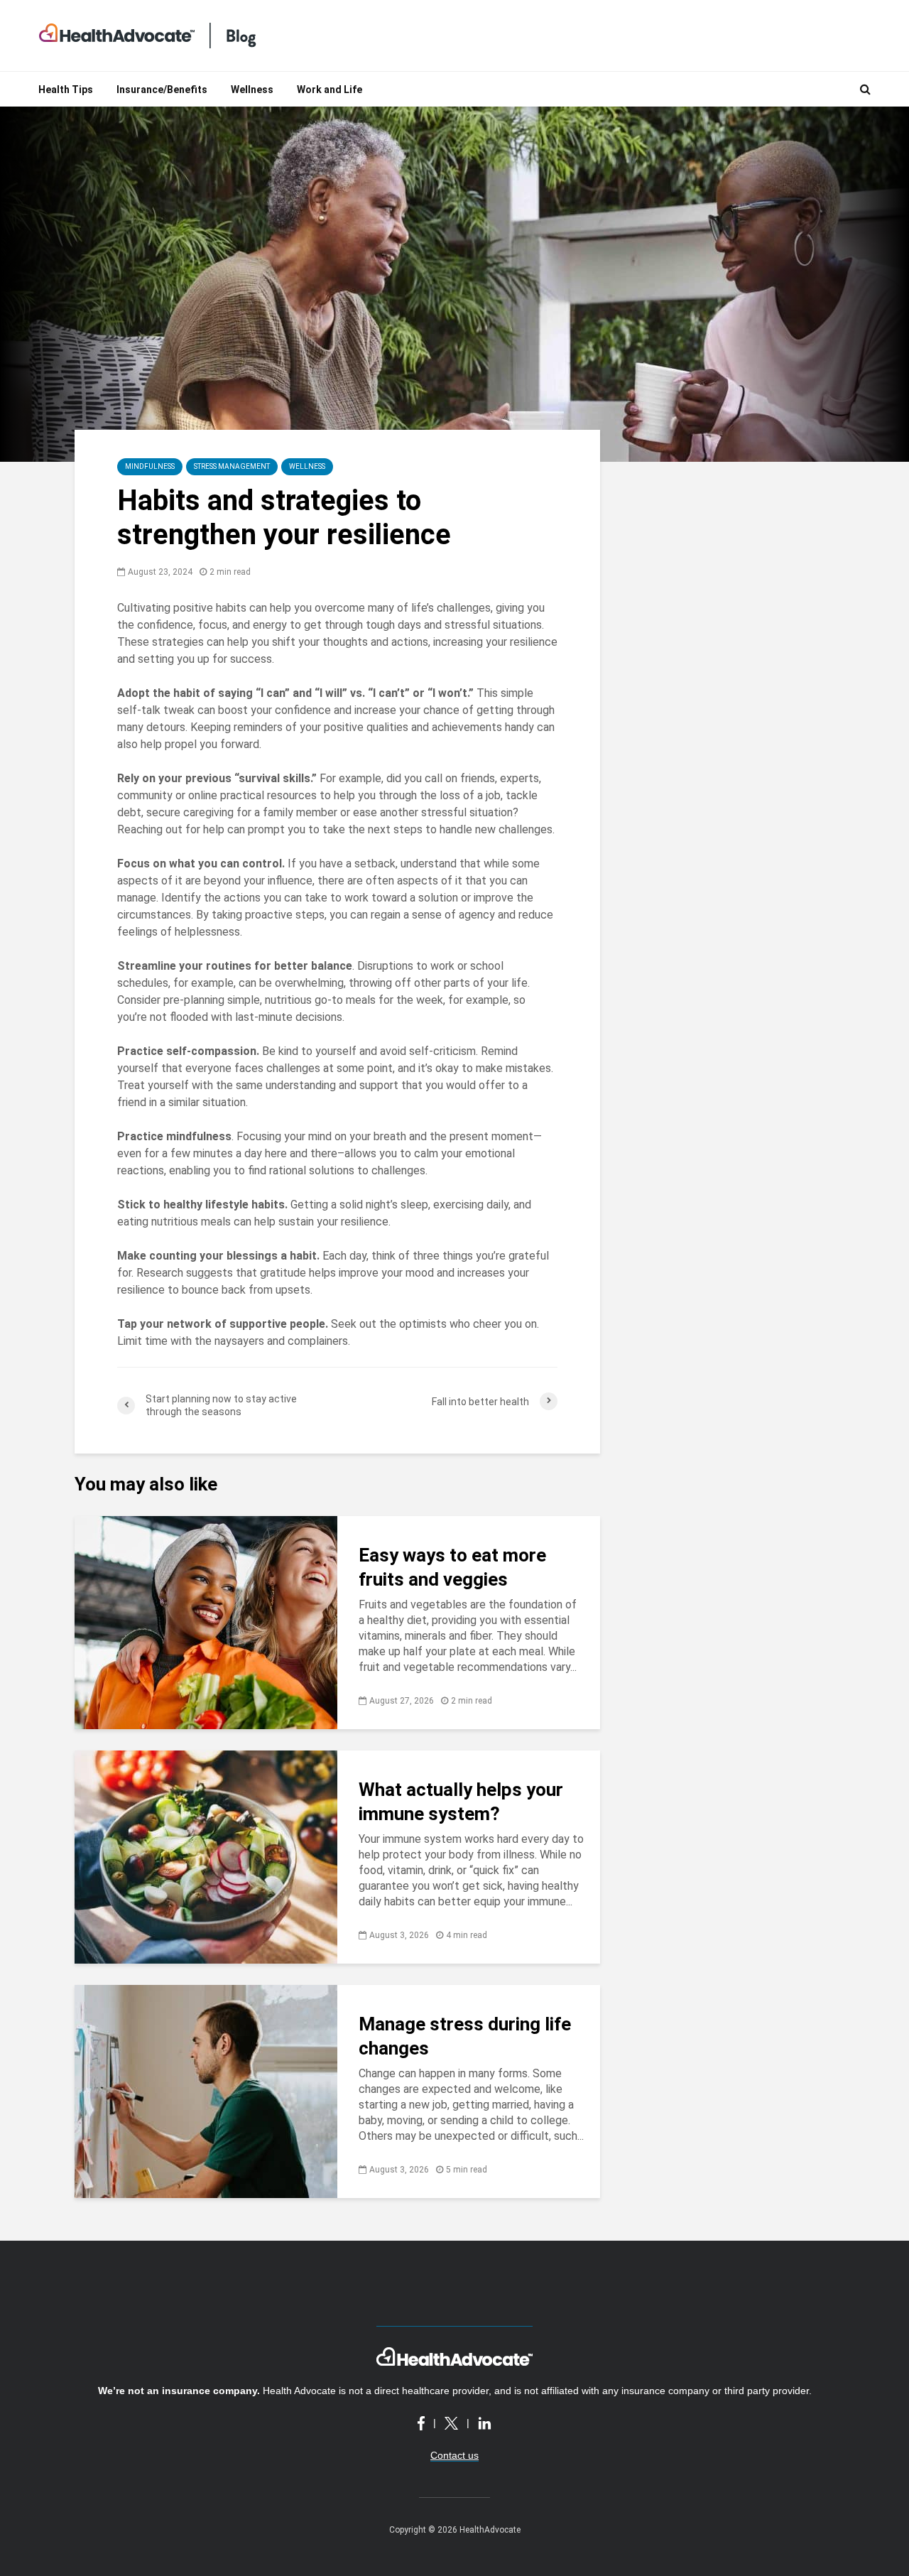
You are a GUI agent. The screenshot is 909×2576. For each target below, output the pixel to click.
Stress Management (232, 466)
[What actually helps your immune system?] (206, 1856)
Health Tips (66, 90)
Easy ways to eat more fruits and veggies (452, 1567)
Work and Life (330, 90)
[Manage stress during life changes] (206, 2090)
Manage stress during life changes (465, 2036)
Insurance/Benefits (162, 90)
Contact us (454, 2455)
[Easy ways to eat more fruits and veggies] (206, 1622)
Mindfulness (150, 466)
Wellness (252, 90)
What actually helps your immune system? (461, 1802)
